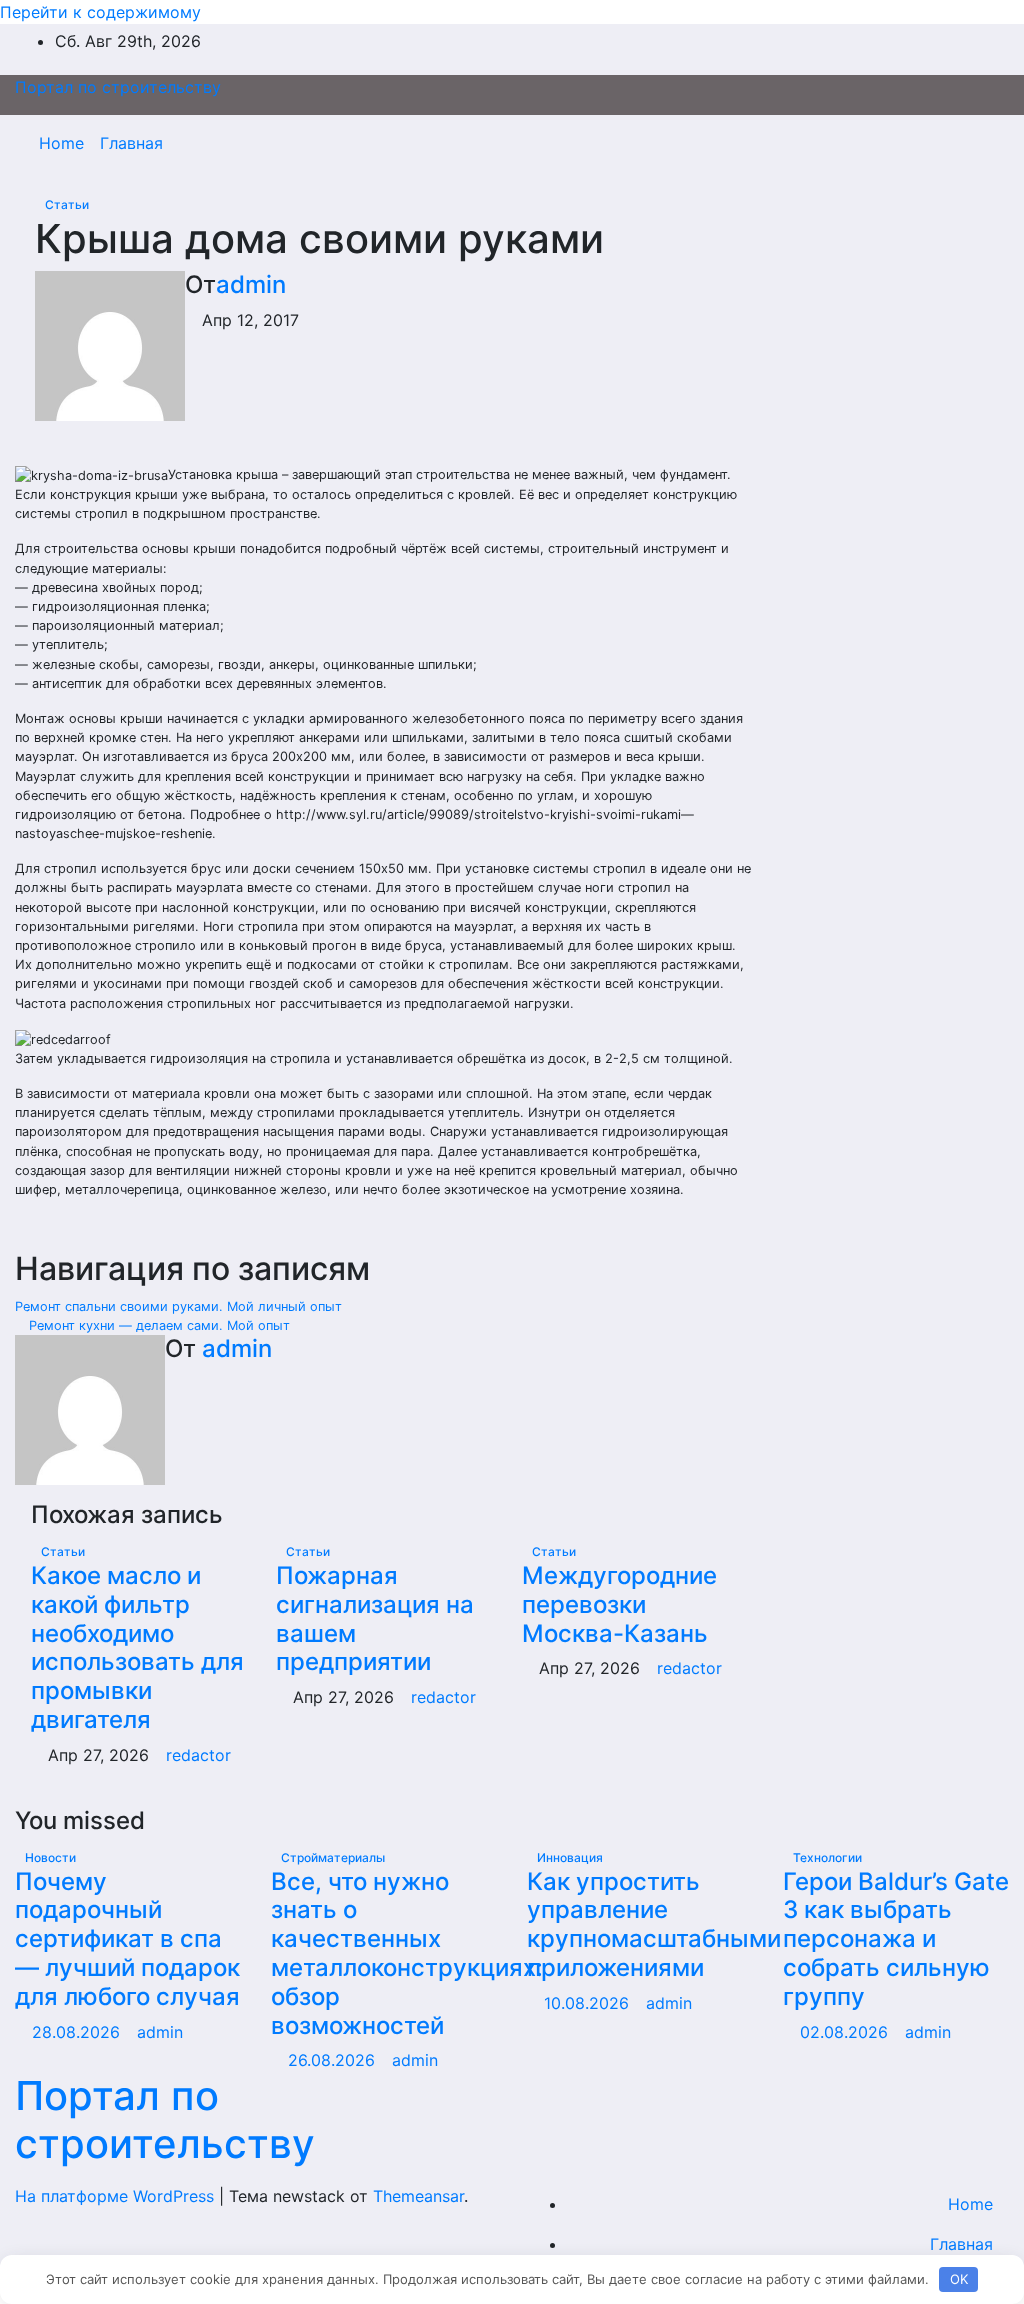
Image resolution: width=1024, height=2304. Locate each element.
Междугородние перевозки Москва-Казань (619, 1604)
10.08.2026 (589, 2003)
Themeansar (418, 2196)
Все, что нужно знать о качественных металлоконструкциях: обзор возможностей (407, 1953)
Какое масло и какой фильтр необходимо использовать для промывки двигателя (137, 1647)
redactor (198, 1755)
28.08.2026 (78, 2032)
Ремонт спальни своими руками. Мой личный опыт (180, 1306)
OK (959, 2279)
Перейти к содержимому (100, 12)
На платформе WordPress (117, 2196)
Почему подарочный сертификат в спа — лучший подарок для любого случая (127, 1939)
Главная (131, 143)
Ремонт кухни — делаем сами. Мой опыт (157, 1325)
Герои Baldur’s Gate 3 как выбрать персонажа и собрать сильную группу (896, 1939)
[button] (951, 143)
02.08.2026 (846, 2032)
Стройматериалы (333, 1857)
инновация (570, 1857)
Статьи (67, 204)
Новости (50, 1857)
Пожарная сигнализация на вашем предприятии (375, 1618)
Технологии (827, 1857)
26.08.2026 (334, 2060)
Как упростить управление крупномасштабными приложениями (654, 1924)
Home (61, 143)
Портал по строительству (118, 87)
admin (251, 284)
